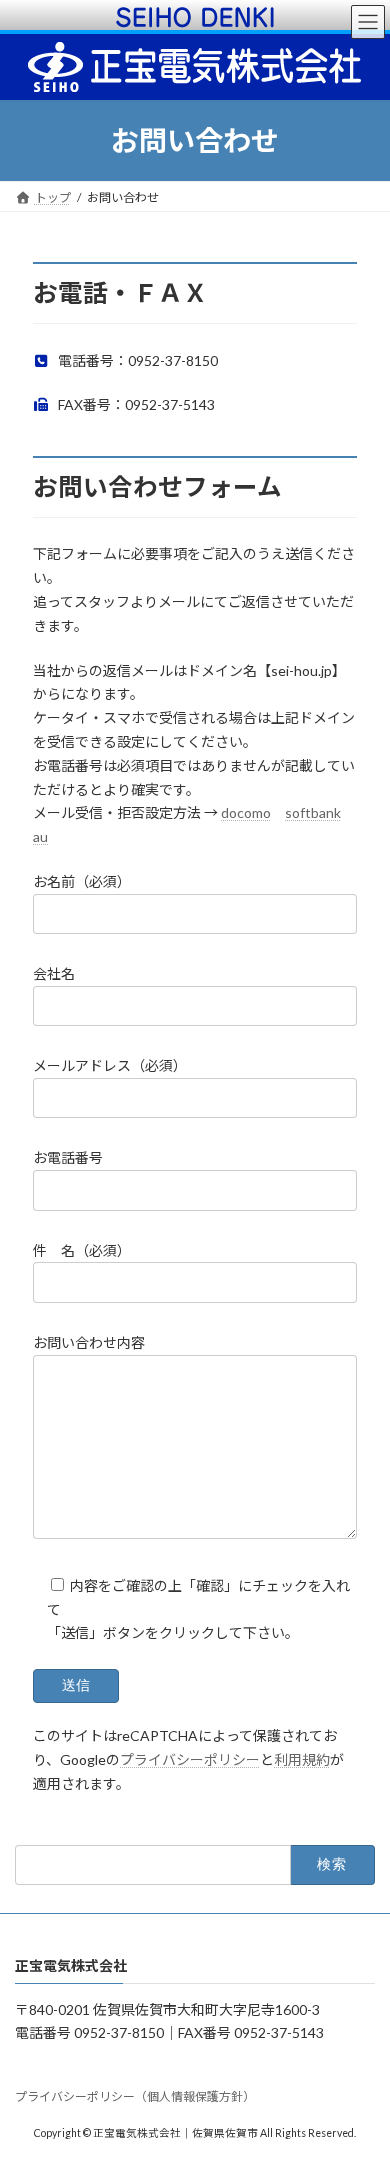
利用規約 (302, 1759)
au (40, 836)
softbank (313, 812)
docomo (246, 812)
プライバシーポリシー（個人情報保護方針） (135, 2096)
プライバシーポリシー (190, 1759)
